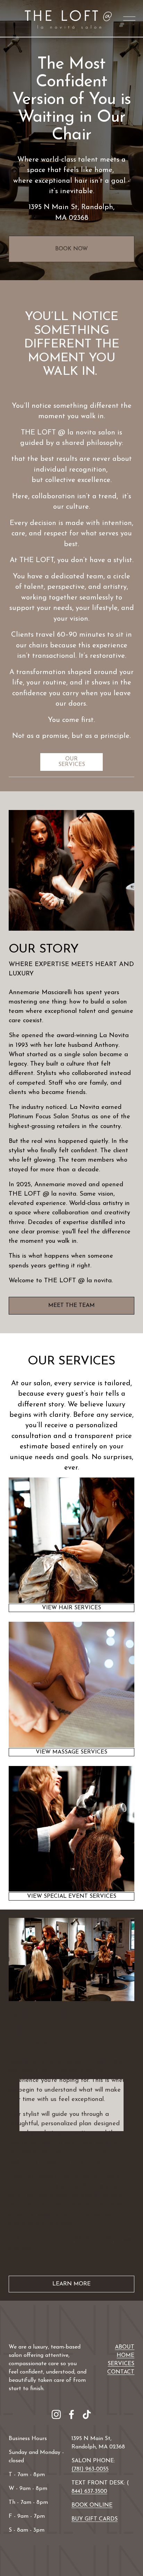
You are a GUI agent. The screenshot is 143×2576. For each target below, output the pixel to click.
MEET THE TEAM (71, 1306)
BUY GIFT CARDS (95, 2519)
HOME (125, 2355)
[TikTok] (87, 2414)
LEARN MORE (71, 2284)
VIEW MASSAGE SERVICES (71, 1752)
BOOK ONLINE (92, 2505)
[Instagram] (56, 2414)
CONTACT (121, 2372)
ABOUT (125, 2347)
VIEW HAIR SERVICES (71, 1608)
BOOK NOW (71, 249)
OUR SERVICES (72, 762)
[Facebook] (71, 2414)
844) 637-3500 (89, 2491)
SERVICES (121, 2364)
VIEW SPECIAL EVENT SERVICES (72, 1896)
